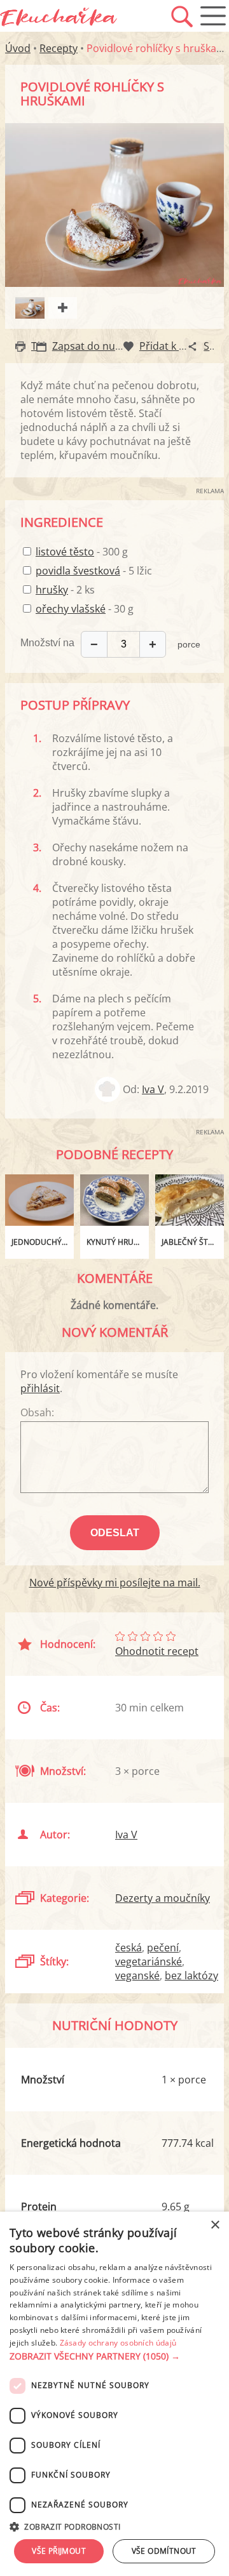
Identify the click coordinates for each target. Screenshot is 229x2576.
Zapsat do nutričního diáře (116, 346)
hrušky (52, 590)
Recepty (59, 48)
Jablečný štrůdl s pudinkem (193, 1242)
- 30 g (85, 609)
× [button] (215, 2225)
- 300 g (82, 552)
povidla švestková (78, 571)
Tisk (40, 346)
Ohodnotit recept (157, 1651)
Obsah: (37, 1412)
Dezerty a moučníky (163, 1898)
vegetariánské (149, 1962)
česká (128, 1948)
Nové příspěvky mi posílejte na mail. (115, 1583)
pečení (163, 1948)
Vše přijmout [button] (59, 2551)
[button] (114, 2356)
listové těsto (65, 552)
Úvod (18, 48)
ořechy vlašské (71, 609)
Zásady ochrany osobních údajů (118, 2343)
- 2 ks (65, 590)
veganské (137, 1975)
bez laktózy (191, 1975)
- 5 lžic (94, 571)
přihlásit (40, 1388)
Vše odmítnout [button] (164, 2551)
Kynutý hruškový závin (118, 1242)
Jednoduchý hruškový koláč (43, 1242)
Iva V (153, 1089)
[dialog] (114, 2394)
